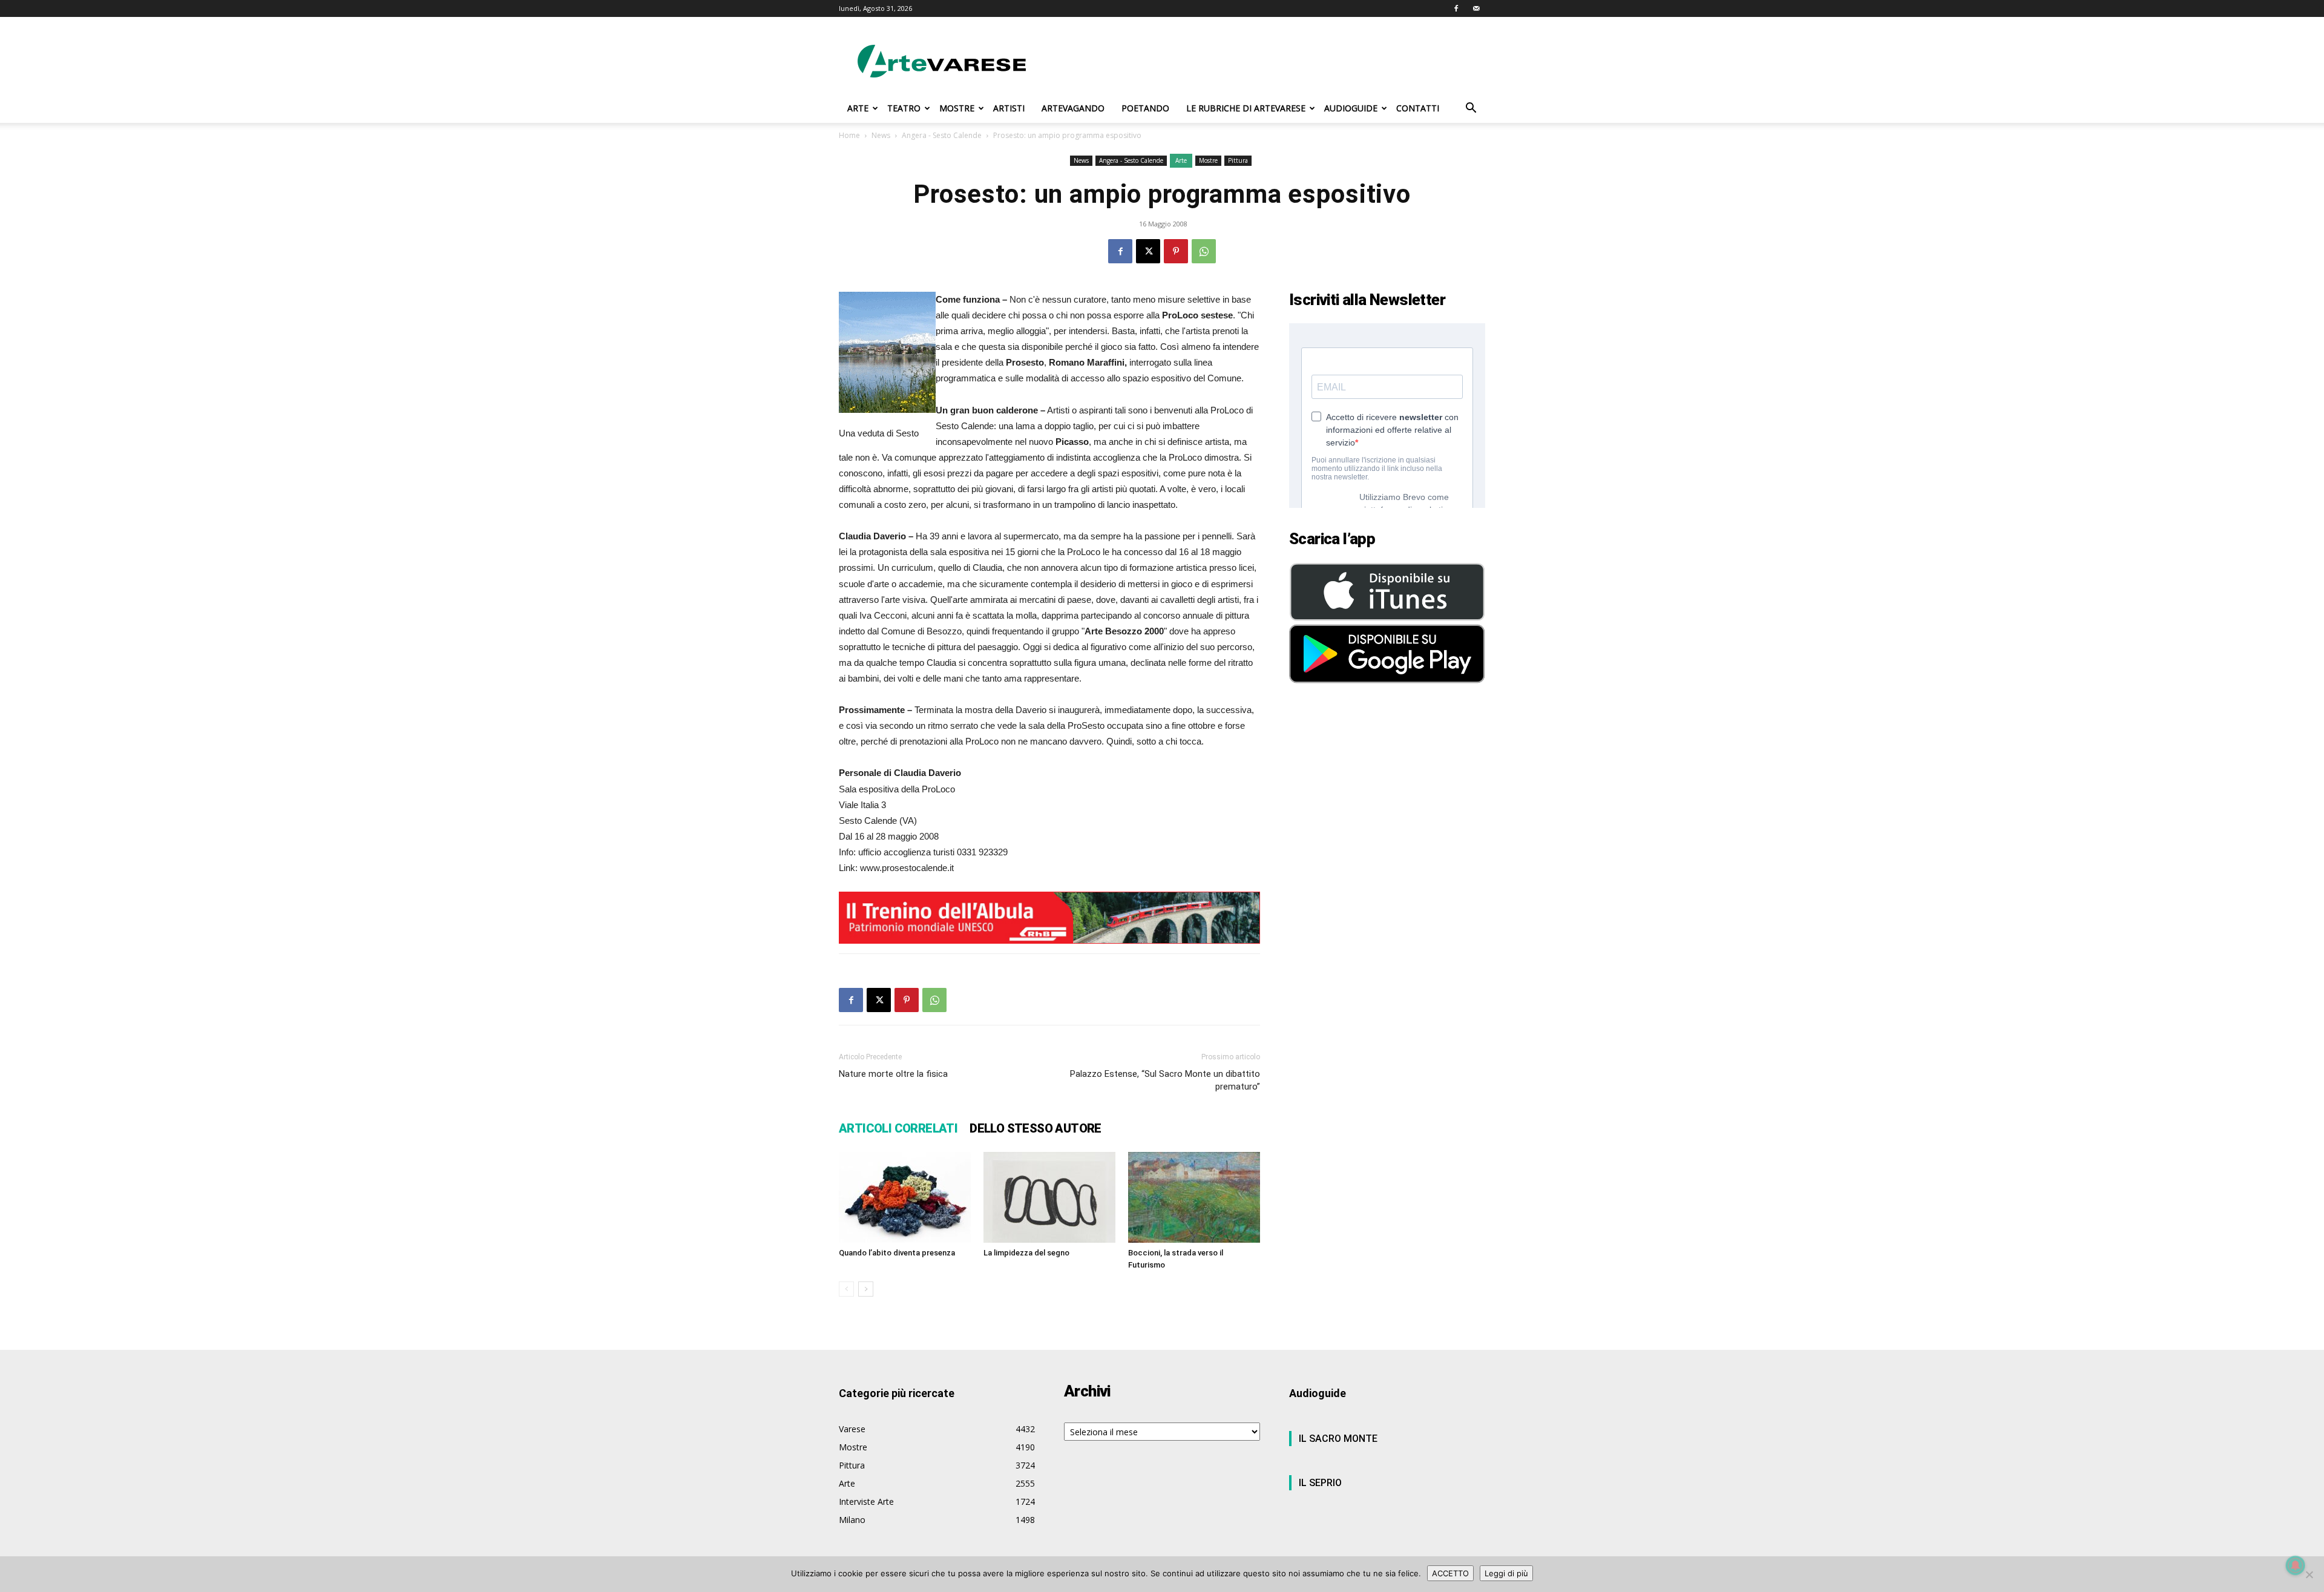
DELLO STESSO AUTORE (1036, 1128)
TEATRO (904, 108)
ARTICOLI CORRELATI (898, 1128)
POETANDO (1145, 108)
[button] (1471, 109)
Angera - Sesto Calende (942, 135)
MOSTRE (957, 108)
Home (849, 135)
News (881, 135)
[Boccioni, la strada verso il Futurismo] (1194, 1197)
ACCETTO (1450, 1573)
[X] (1148, 251)
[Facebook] (1456, 8)
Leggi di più (1506, 1573)
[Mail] (1476, 8)
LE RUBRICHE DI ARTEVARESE (1246, 108)
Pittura (1238, 160)
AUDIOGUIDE (1351, 108)
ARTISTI (1009, 108)
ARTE (858, 108)
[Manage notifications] (2296, 1565)
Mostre (1208, 160)
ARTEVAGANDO (1073, 108)
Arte (1181, 160)
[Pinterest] (1176, 251)
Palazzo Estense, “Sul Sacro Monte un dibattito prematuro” (1165, 1080)
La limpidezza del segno (1026, 1253)
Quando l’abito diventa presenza (897, 1253)
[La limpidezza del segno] (1049, 1197)
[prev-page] (846, 1289)
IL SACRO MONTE (1338, 1439)
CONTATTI (1418, 108)
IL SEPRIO (1320, 1483)
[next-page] (866, 1289)
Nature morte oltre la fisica (893, 1074)
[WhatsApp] (1204, 251)
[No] (2309, 1574)
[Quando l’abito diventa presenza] (905, 1197)
